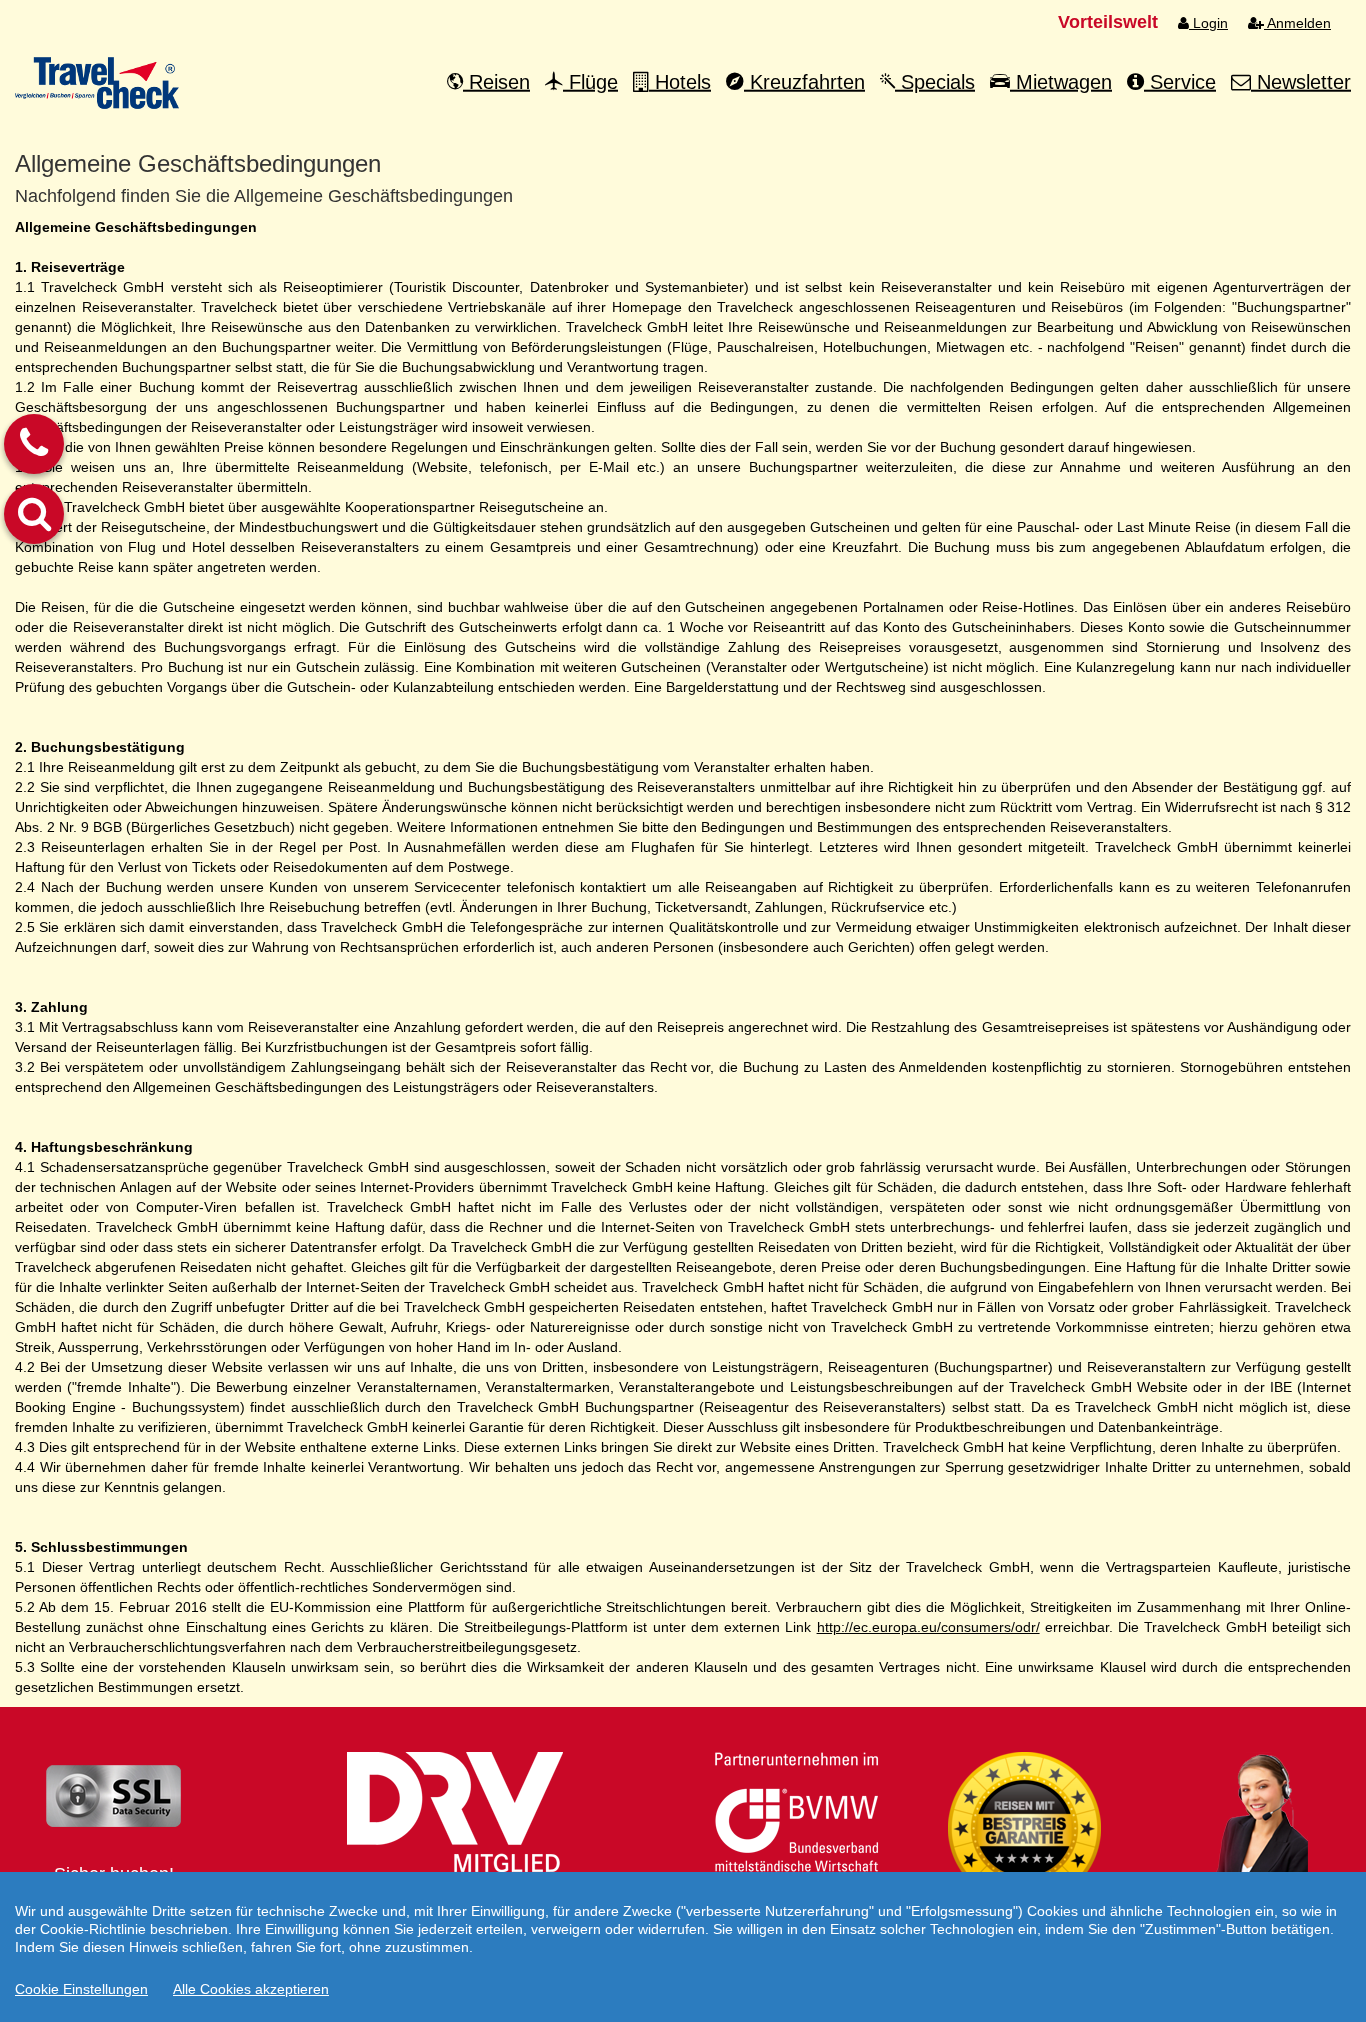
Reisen (496, 82)
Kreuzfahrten (804, 82)
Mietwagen (1061, 82)
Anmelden (1297, 23)
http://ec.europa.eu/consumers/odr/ (928, 1627)
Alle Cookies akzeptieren (251, 1989)
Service (1180, 82)
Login (1208, 23)
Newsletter (1301, 82)
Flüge (590, 82)
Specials (935, 82)
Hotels (680, 82)
